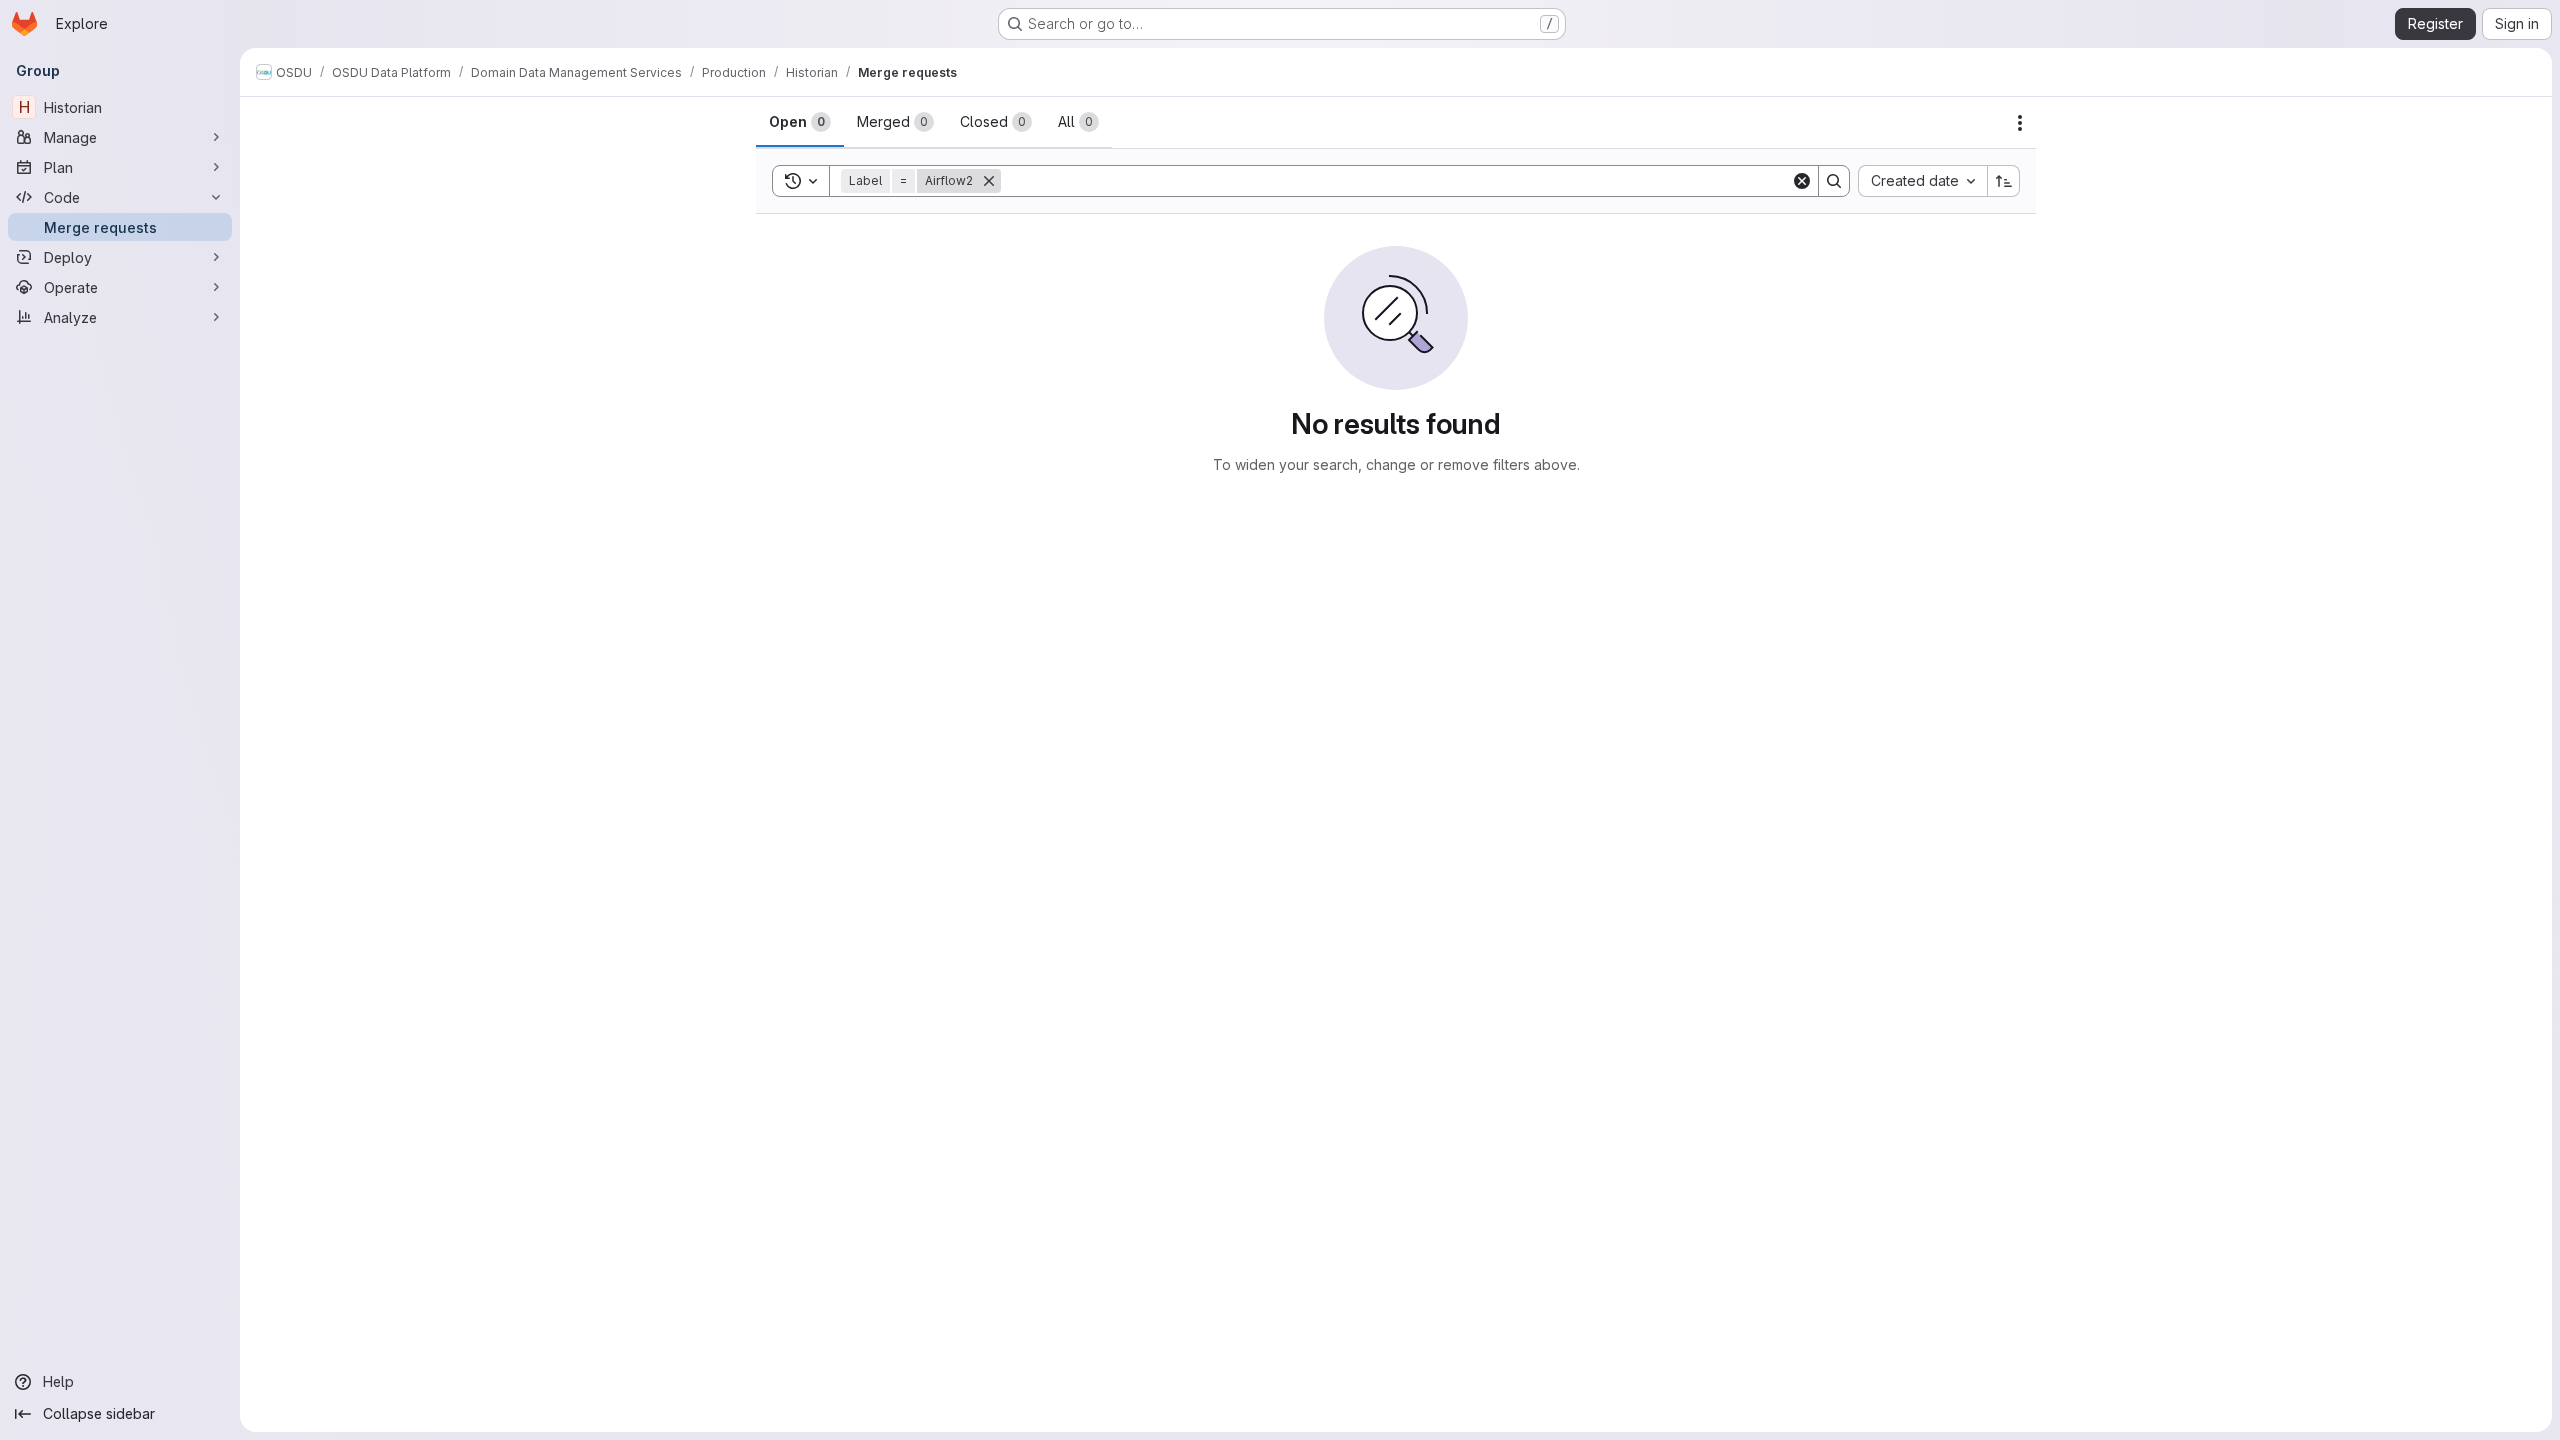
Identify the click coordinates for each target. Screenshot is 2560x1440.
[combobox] (1922, 181)
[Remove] (989, 181)
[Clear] (1802, 181)
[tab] (800, 122)
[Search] (1834, 181)
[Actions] (2020, 123)
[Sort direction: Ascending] (2004, 181)
